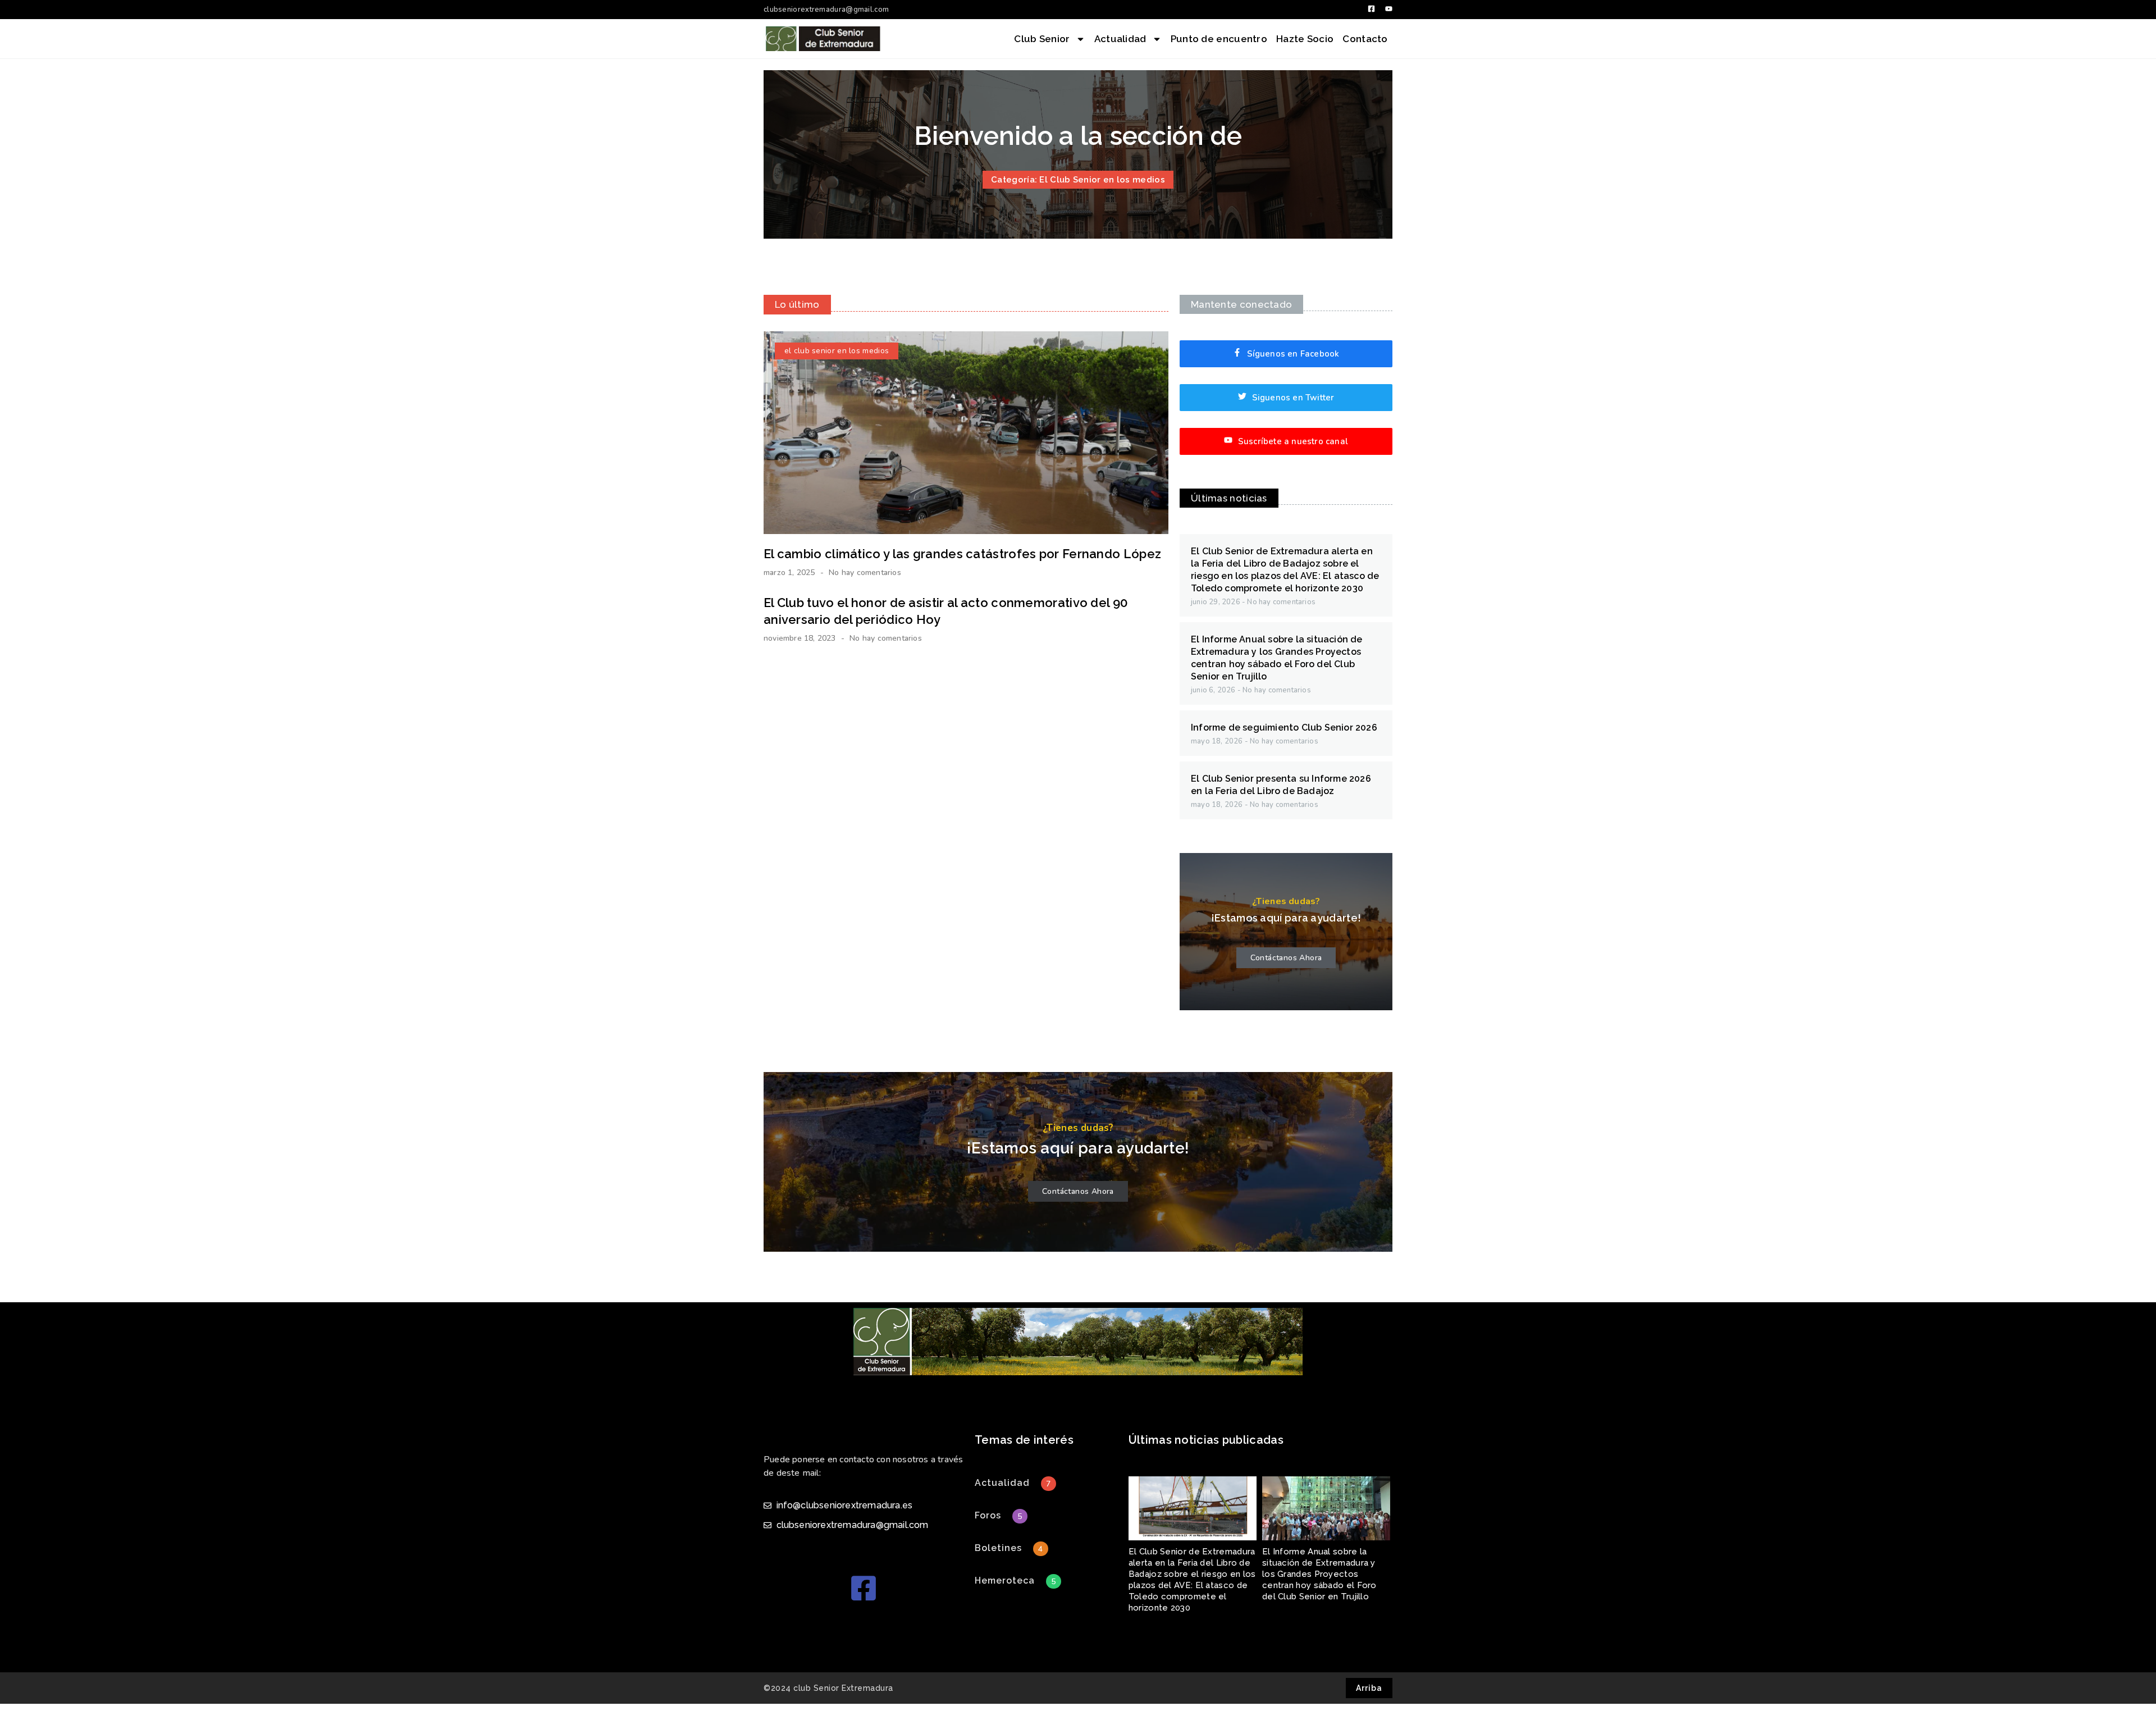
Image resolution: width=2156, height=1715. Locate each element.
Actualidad (1120, 39)
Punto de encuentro (1219, 39)
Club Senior (1042, 39)
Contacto (1365, 39)
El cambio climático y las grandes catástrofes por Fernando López (962, 554)
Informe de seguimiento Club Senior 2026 (1284, 727)
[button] (1002, 1483)
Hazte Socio (1305, 39)
